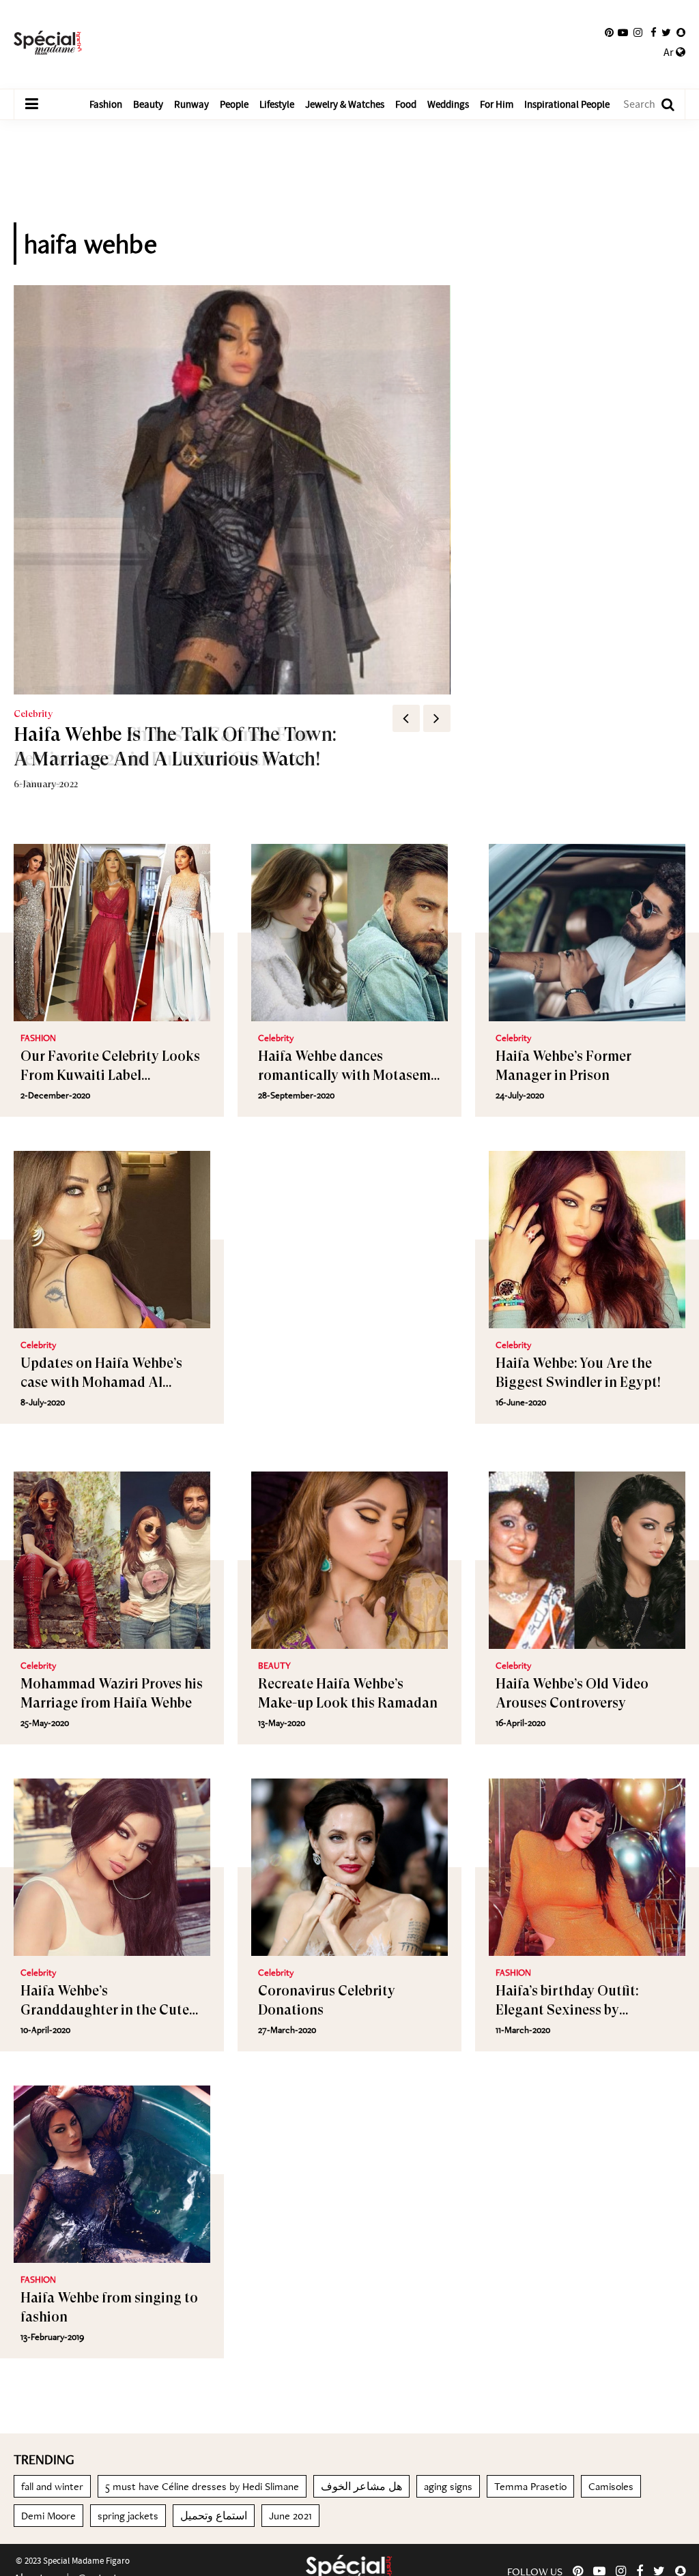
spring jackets (128, 2516)
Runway (191, 104)
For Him (497, 104)
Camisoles (611, 2486)
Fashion (106, 104)
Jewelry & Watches (345, 104)
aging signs (448, 2486)
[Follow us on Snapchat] (681, 33)
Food (406, 104)
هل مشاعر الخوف (361, 2486)
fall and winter (52, 2486)
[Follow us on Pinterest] (609, 33)
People (234, 104)
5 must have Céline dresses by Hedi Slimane (202, 2486)
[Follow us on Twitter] (666, 33)
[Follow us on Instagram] (638, 33)
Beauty (148, 104)
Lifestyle (277, 104)
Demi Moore (48, 2516)
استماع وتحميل (214, 2516)
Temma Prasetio (530, 2486)
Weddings (448, 104)
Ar (670, 53)
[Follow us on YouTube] (623, 33)
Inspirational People (567, 104)
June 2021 (290, 2516)
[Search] (661, 105)
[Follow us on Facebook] (654, 33)
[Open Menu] (31, 104)
